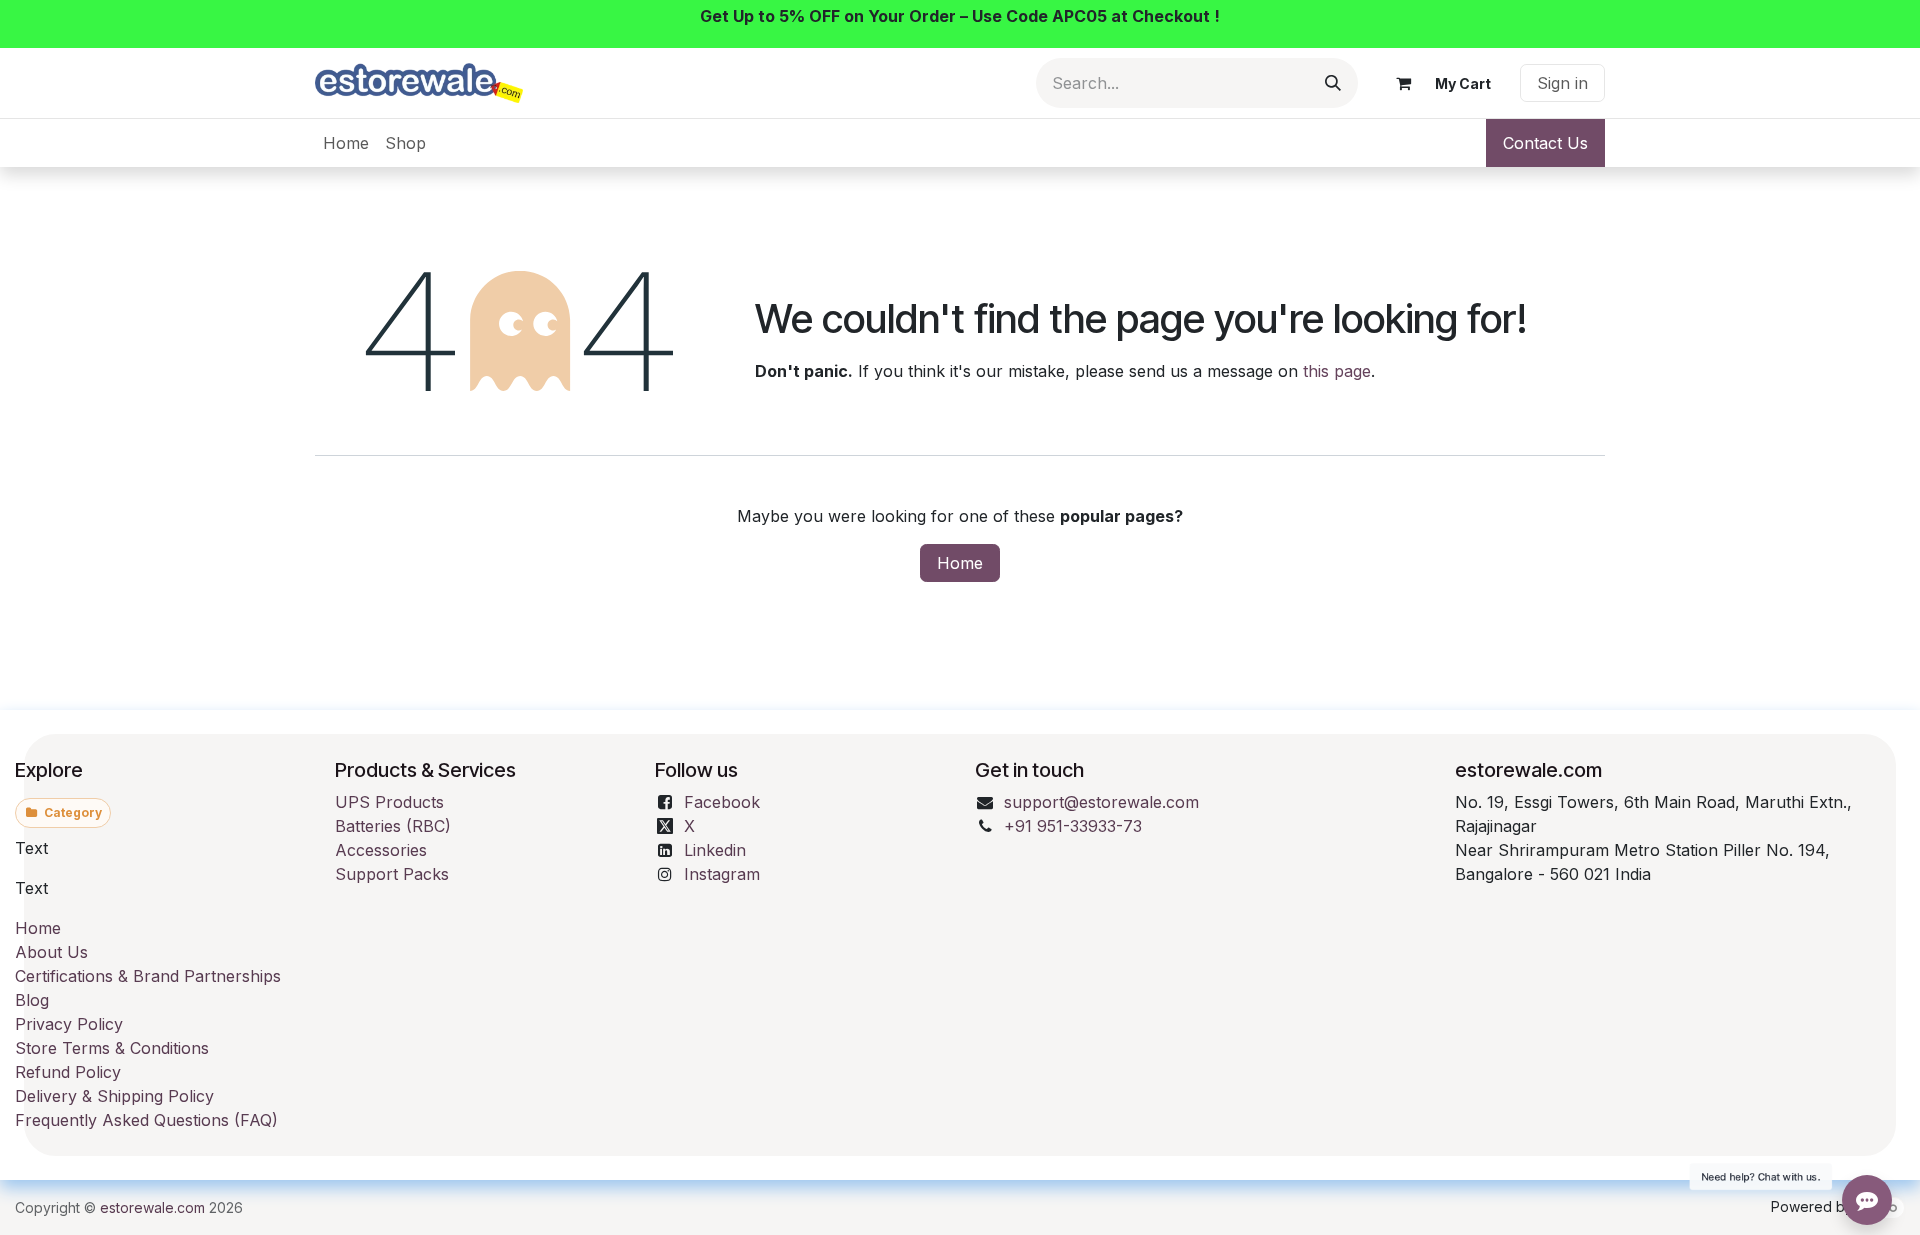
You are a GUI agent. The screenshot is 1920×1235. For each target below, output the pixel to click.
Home (960, 563)
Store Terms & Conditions (112, 1048)
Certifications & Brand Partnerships (148, 976)
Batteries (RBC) (393, 826)
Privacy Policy (69, 1024)
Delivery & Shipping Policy (114, 1096)
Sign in (1562, 83)
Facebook (722, 802)
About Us (51, 952)
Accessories (381, 850)
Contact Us (1545, 143)
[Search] (1333, 83)
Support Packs (392, 874)
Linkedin (715, 850)
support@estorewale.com (1101, 802)
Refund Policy (68, 1072)
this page (1337, 371)
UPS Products (389, 802)
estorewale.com (152, 1207)
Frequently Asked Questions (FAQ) (146, 1120)
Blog (32, 1000)
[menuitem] (346, 143)
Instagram (722, 874)
